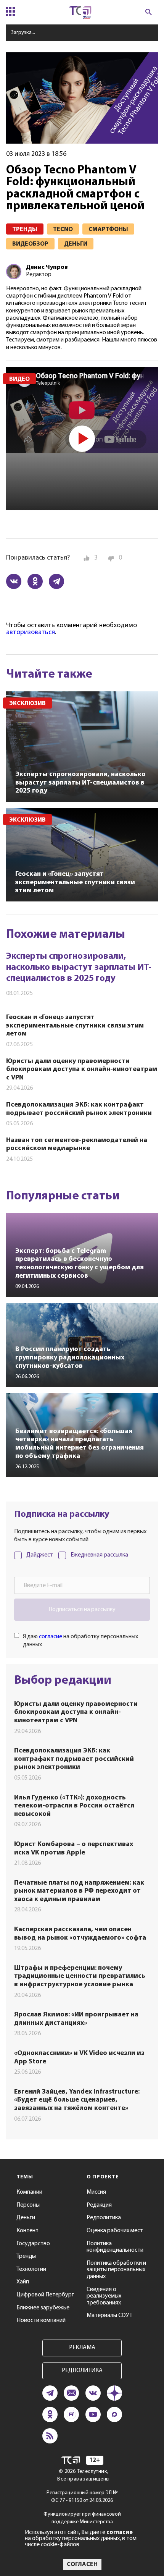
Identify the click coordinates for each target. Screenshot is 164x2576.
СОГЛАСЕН (82, 2565)
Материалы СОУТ (109, 2315)
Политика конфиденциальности (115, 2247)
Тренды (26, 2256)
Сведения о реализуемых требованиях (104, 2296)
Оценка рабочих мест (115, 2231)
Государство (33, 2244)
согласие (51, 1637)
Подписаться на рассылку (82, 1610)
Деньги (26, 2218)
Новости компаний (41, 2320)
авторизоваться (31, 633)
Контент (27, 2231)
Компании (29, 2192)
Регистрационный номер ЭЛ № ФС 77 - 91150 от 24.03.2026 (82, 2497)
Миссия (96, 2192)
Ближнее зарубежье (43, 2308)
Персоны (28, 2205)
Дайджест (40, 1555)
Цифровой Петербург (45, 2295)
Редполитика (104, 2218)
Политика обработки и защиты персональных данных (116, 2270)
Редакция (99, 2205)
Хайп (23, 2282)
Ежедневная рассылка (99, 1555)
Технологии (31, 2269)
